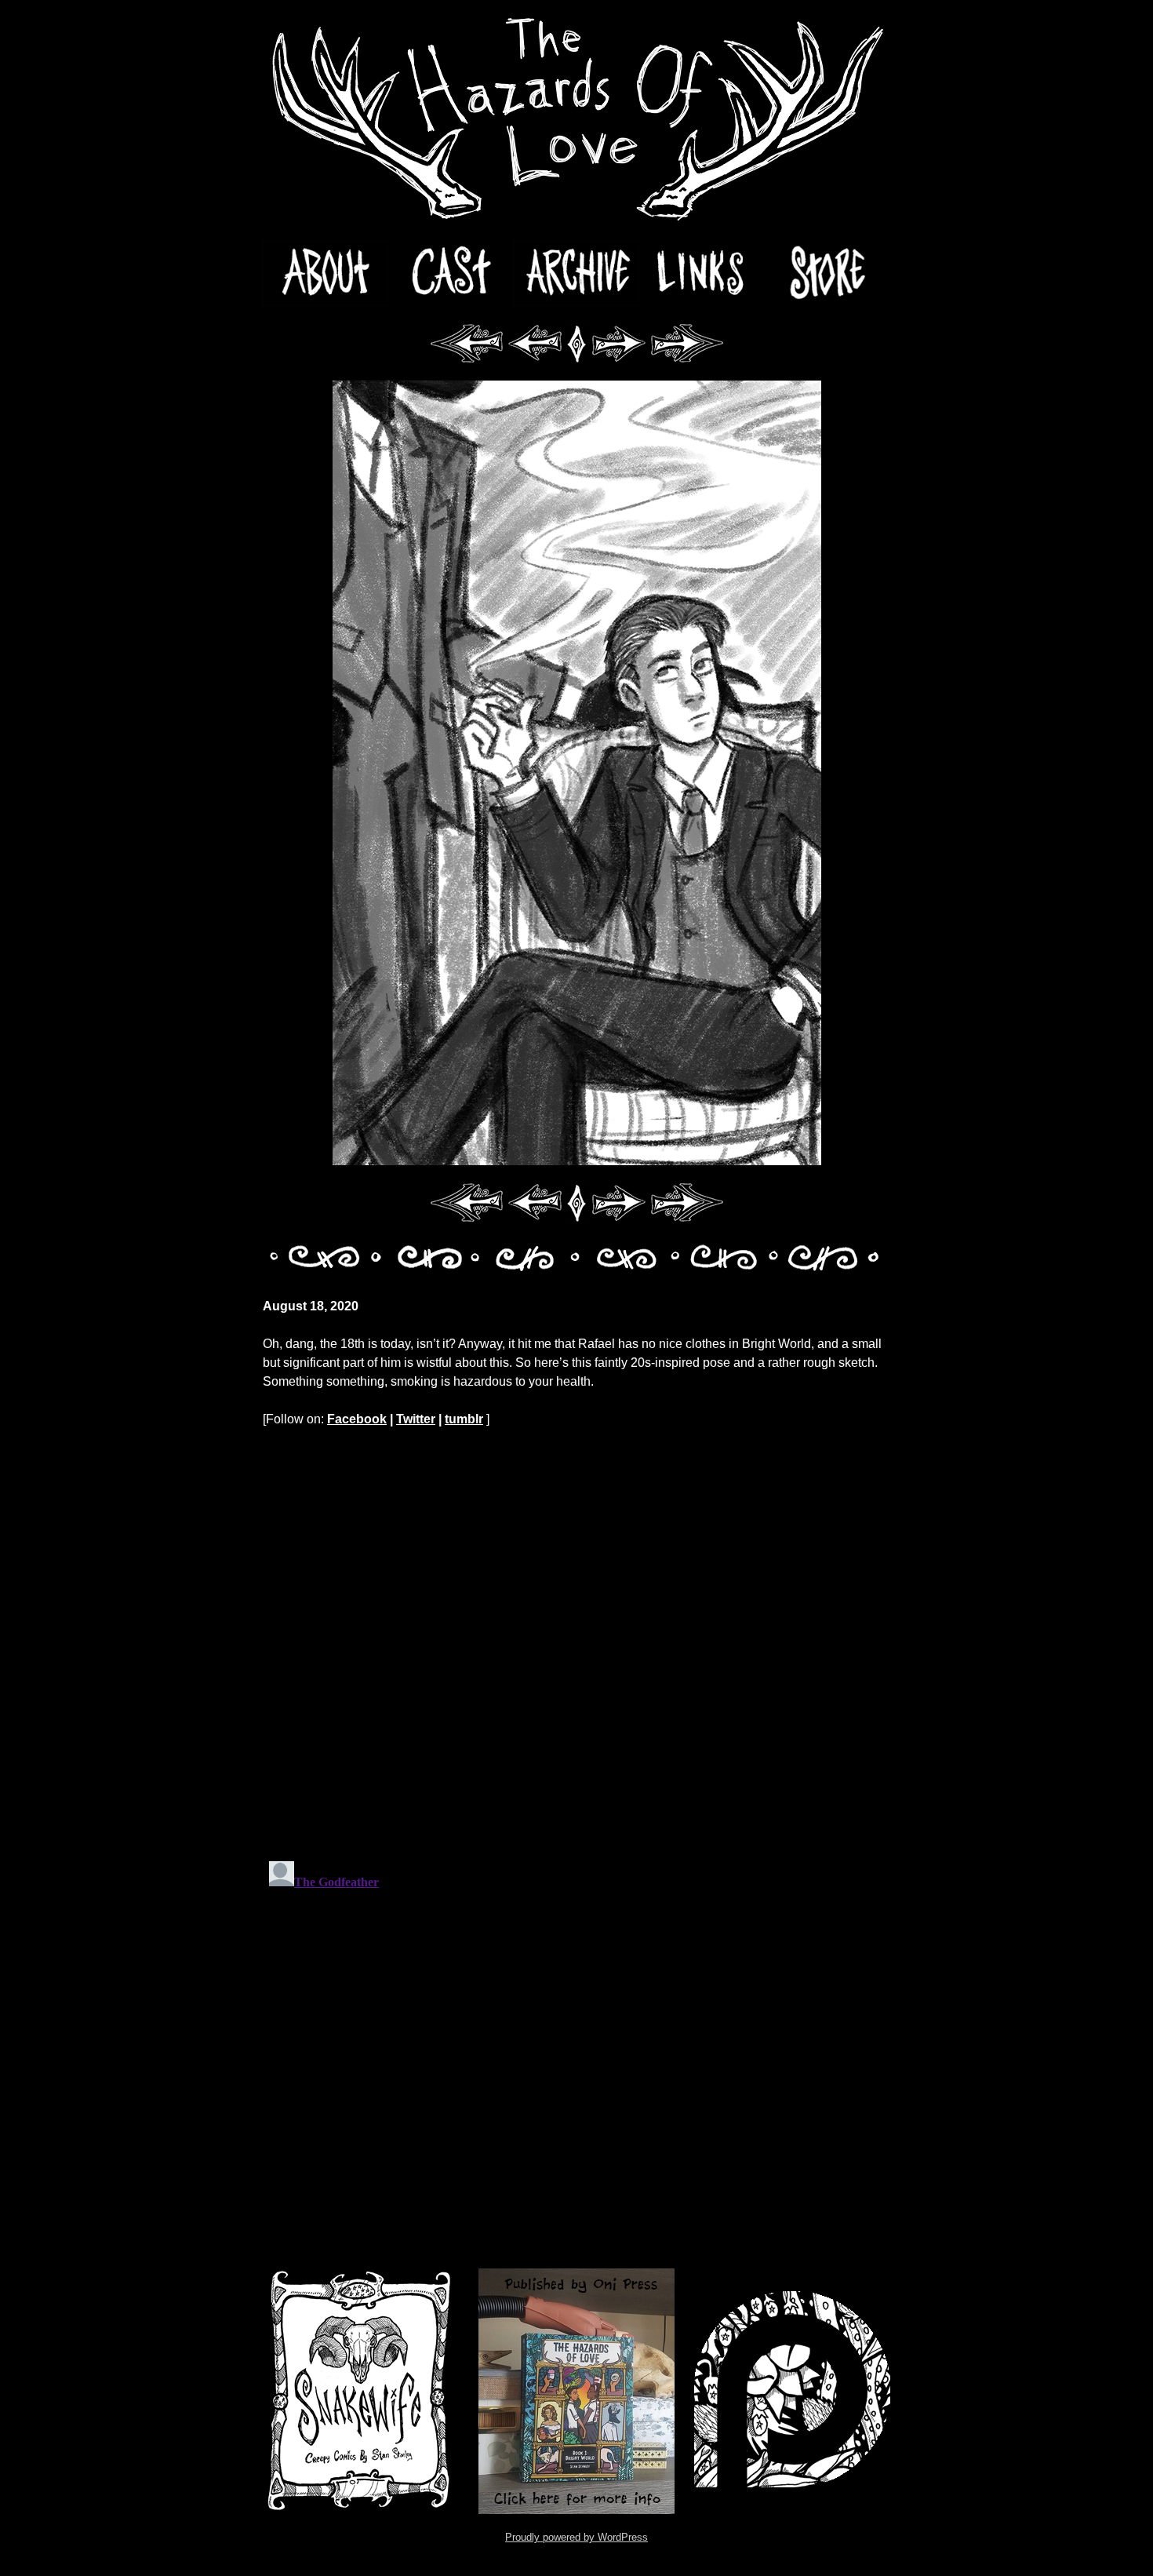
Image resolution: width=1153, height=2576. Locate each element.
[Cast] (451, 273)
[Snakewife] (361, 2391)
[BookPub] (576, 2391)
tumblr (464, 1419)
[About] (326, 273)
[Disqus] (576, 1644)
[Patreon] (792, 2391)
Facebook (357, 1419)
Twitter (416, 1419)
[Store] (827, 273)
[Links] (702, 273)
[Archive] (576, 273)
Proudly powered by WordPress (576, 2537)
